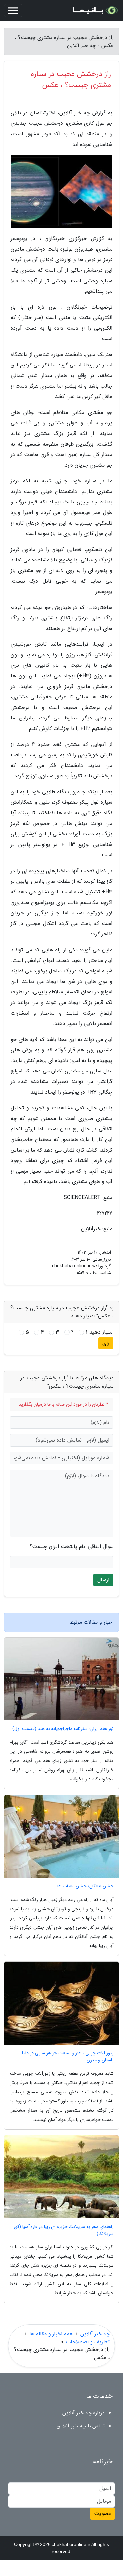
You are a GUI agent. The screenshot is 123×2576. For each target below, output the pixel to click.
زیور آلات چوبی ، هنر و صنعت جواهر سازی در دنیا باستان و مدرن (68, 2057)
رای (106, 1343)
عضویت (102, 2514)
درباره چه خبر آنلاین (83, 2413)
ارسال (103, 1580)
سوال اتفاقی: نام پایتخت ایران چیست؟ (72, 1547)
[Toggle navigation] (13, 11)
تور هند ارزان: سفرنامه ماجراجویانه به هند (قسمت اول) (63, 1729)
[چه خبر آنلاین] (95, 11)
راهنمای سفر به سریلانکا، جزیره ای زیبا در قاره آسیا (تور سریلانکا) (64, 2230)
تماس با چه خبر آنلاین (81, 2426)
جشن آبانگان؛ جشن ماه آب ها (85, 1886)
